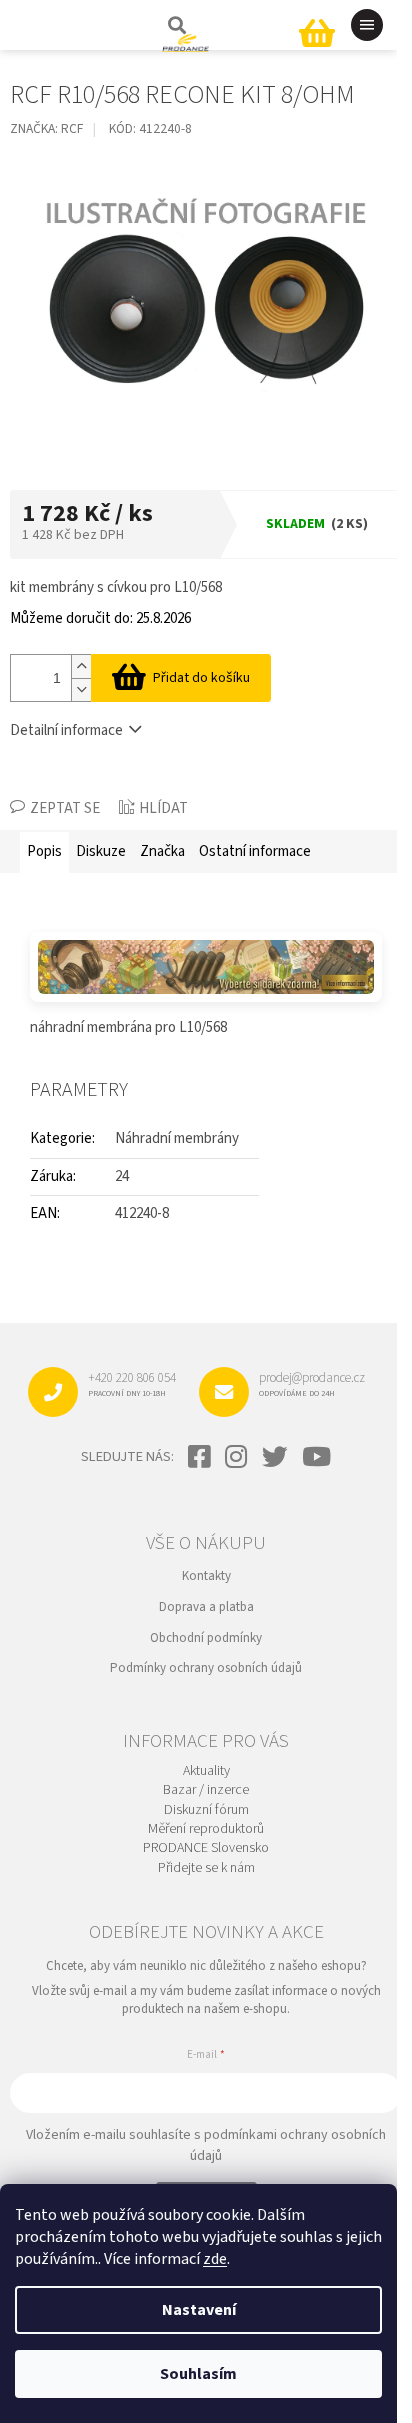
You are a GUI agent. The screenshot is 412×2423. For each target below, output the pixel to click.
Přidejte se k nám (206, 1868)
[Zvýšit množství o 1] (81, 666)
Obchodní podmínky (206, 1638)
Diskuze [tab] (101, 851)
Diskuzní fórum (206, 1810)
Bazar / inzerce (206, 1790)
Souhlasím (198, 2374)
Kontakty (206, 1576)
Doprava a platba (206, 1607)
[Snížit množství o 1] (81, 689)
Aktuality (206, 1771)
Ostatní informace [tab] (255, 851)
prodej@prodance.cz (312, 1384)
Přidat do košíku (201, 678)
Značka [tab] (162, 851)
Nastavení (199, 2310)
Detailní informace (66, 730)
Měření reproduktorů (206, 1829)
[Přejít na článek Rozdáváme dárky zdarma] (206, 967)
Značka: (46, 128)
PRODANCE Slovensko (206, 1848)
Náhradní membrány (177, 1138)
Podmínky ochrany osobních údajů (206, 1668)
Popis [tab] (44, 851)
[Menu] (367, 25)
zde (215, 2259)
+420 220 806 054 (132, 1384)
